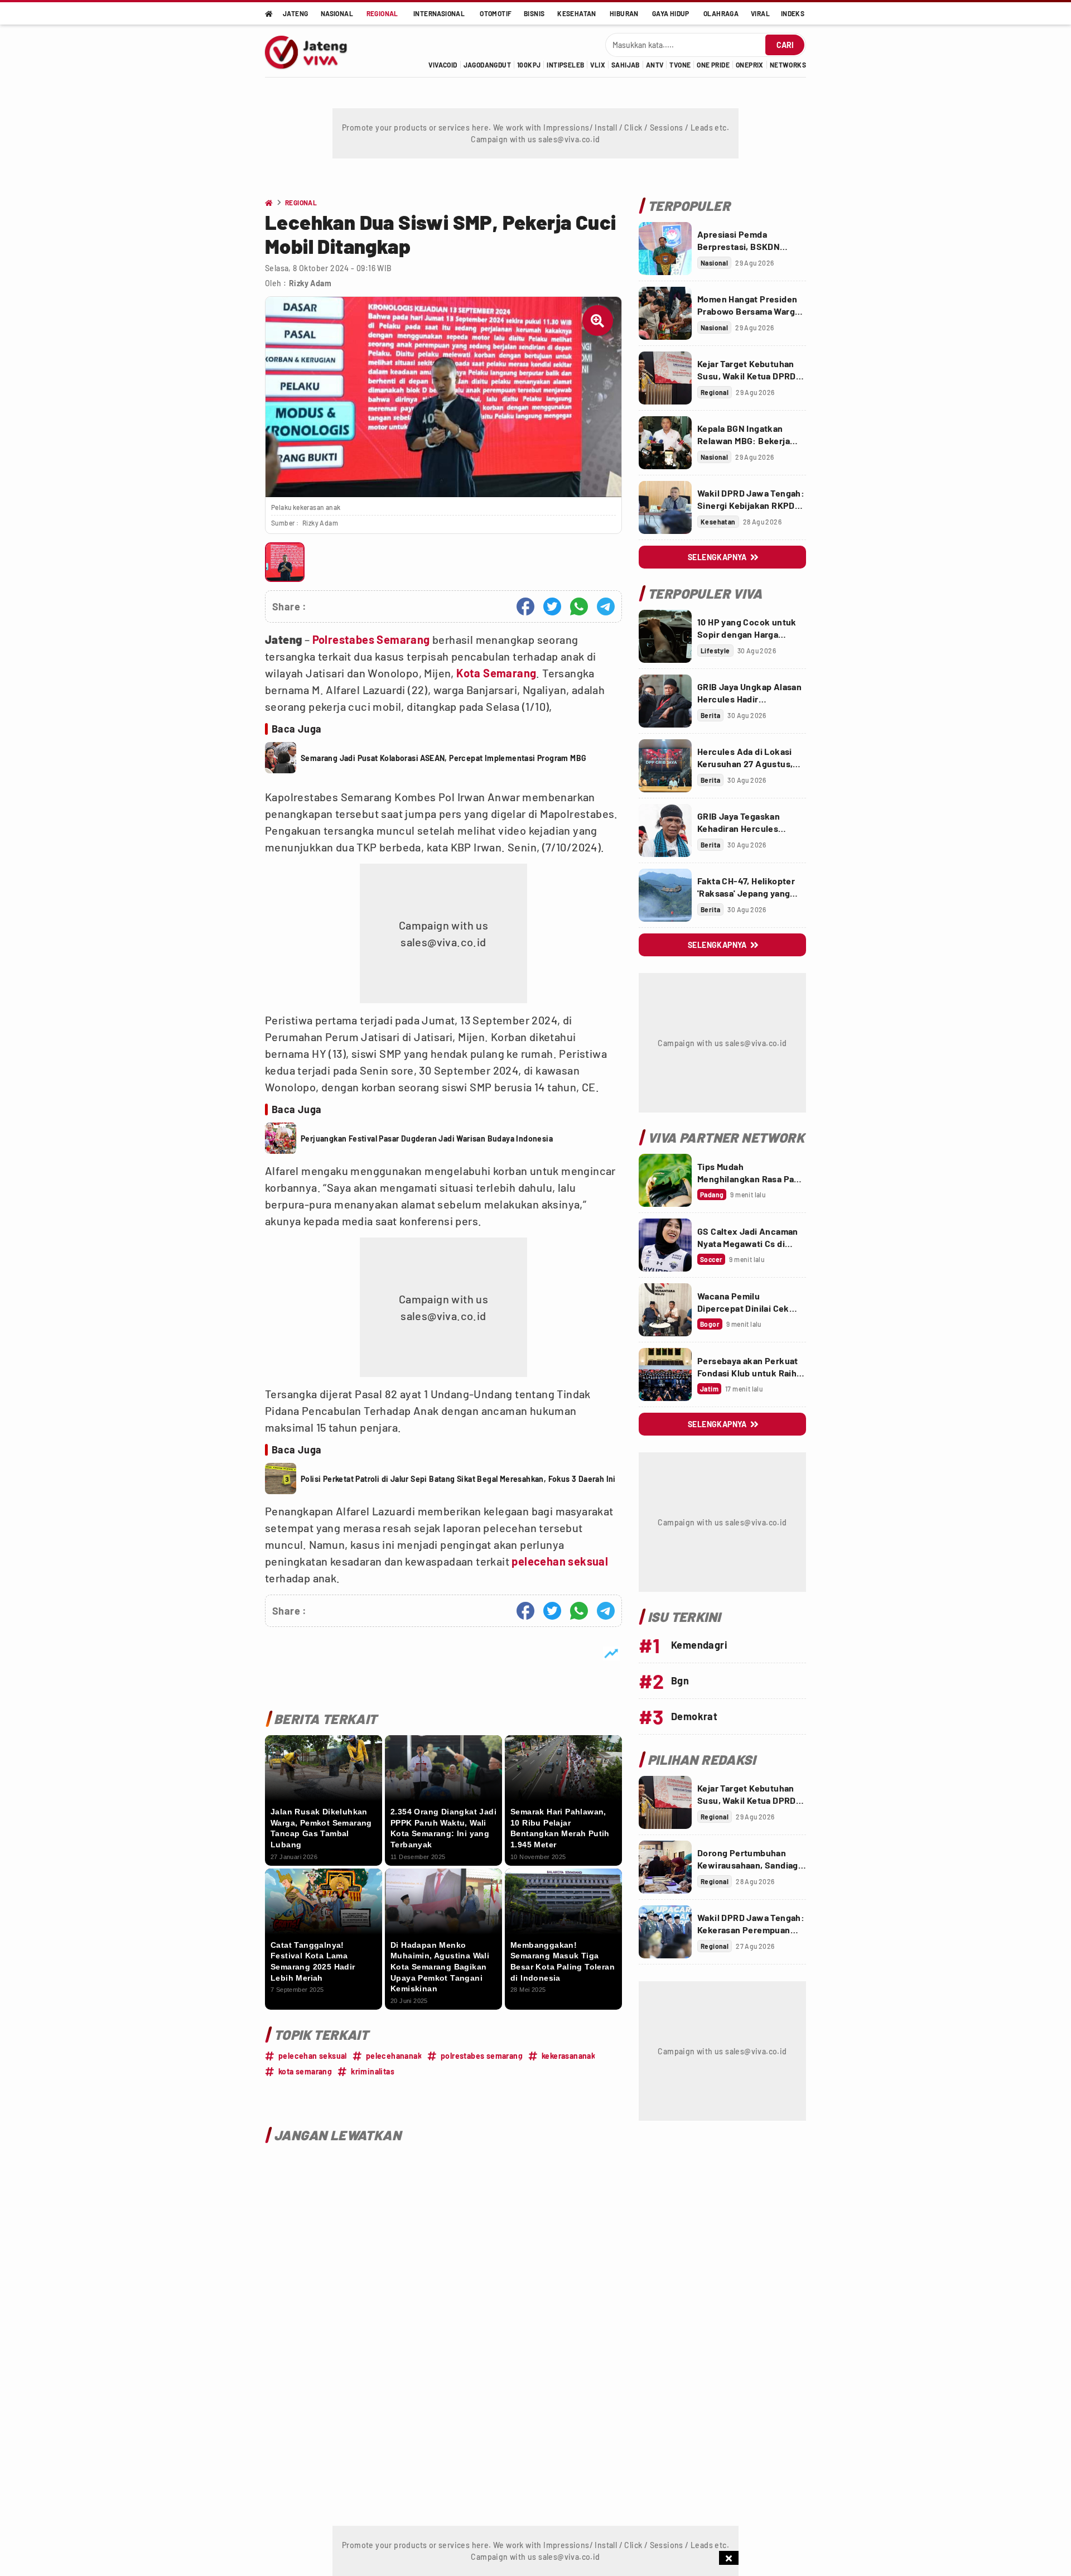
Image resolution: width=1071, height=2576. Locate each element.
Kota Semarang (496, 673)
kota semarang (305, 2071)
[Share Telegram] (606, 606)
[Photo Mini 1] (285, 562)
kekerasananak (568, 2056)
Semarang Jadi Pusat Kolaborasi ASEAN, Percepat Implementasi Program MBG (443, 758)
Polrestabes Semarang (371, 639)
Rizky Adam (310, 283)
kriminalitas (373, 2071)
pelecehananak (394, 2056)
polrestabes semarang (482, 2056)
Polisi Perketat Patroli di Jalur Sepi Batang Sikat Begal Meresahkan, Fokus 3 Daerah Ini (458, 1479)
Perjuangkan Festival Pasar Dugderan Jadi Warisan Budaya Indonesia (427, 1138)
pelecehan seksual (560, 1561)
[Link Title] (665, 249)
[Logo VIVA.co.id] (312, 51)
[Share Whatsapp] (579, 606)
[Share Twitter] (552, 606)
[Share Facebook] (525, 606)
